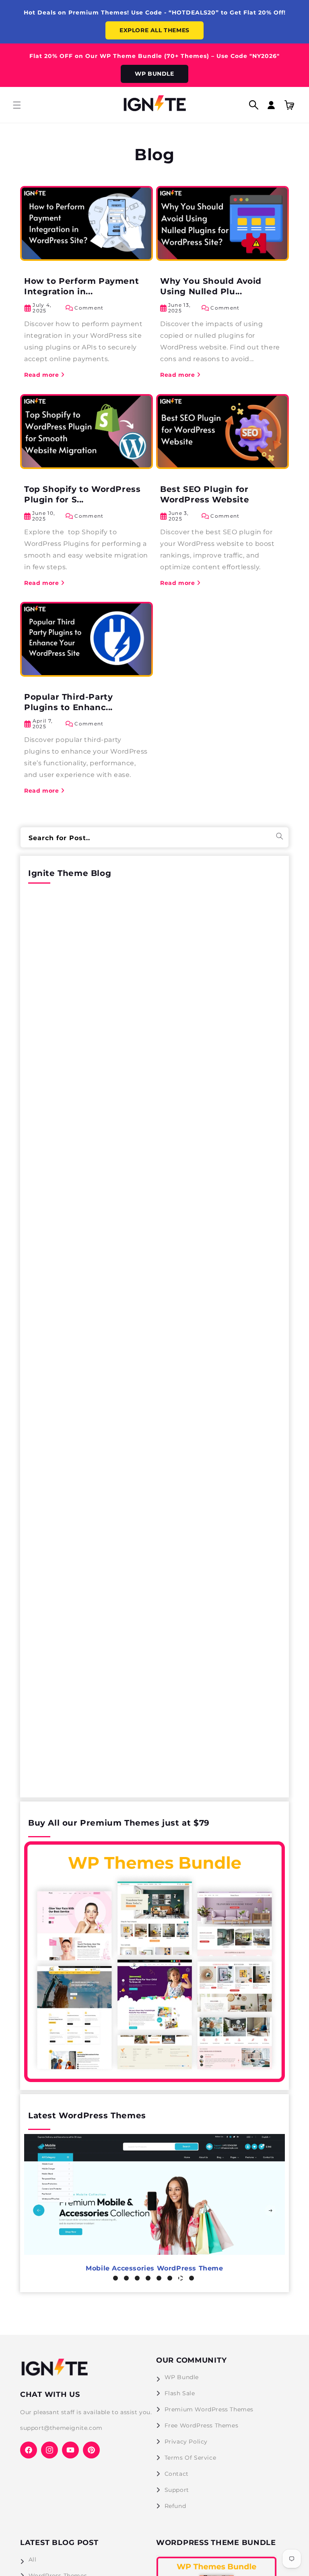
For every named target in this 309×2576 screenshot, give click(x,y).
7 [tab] (185, 2282)
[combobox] (154, 837)
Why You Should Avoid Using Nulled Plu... (211, 286)
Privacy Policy (186, 2442)
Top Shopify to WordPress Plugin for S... (82, 494)
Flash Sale (180, 2393)
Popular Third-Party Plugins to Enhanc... (68, 702)
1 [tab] (119, 2282)
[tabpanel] (154, 2205)
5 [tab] (163, 2282)
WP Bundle (182, 2377)
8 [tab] (196, 2282)
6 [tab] (174, 2282)
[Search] (280, 836)
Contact (177, 2474)
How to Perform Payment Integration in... (81, 286)
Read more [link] (41, 374)
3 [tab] (141, 2282)
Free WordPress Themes (202, 2425)
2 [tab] (130, 2282)
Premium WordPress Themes (209, 2409)
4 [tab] (152, 2282)
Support (177, 2490)
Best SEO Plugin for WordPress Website (205, 494)
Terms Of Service (191, 2458)
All (33, 2559)
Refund (175, 2506)
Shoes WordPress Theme (154, 2268)
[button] (17, 105)
